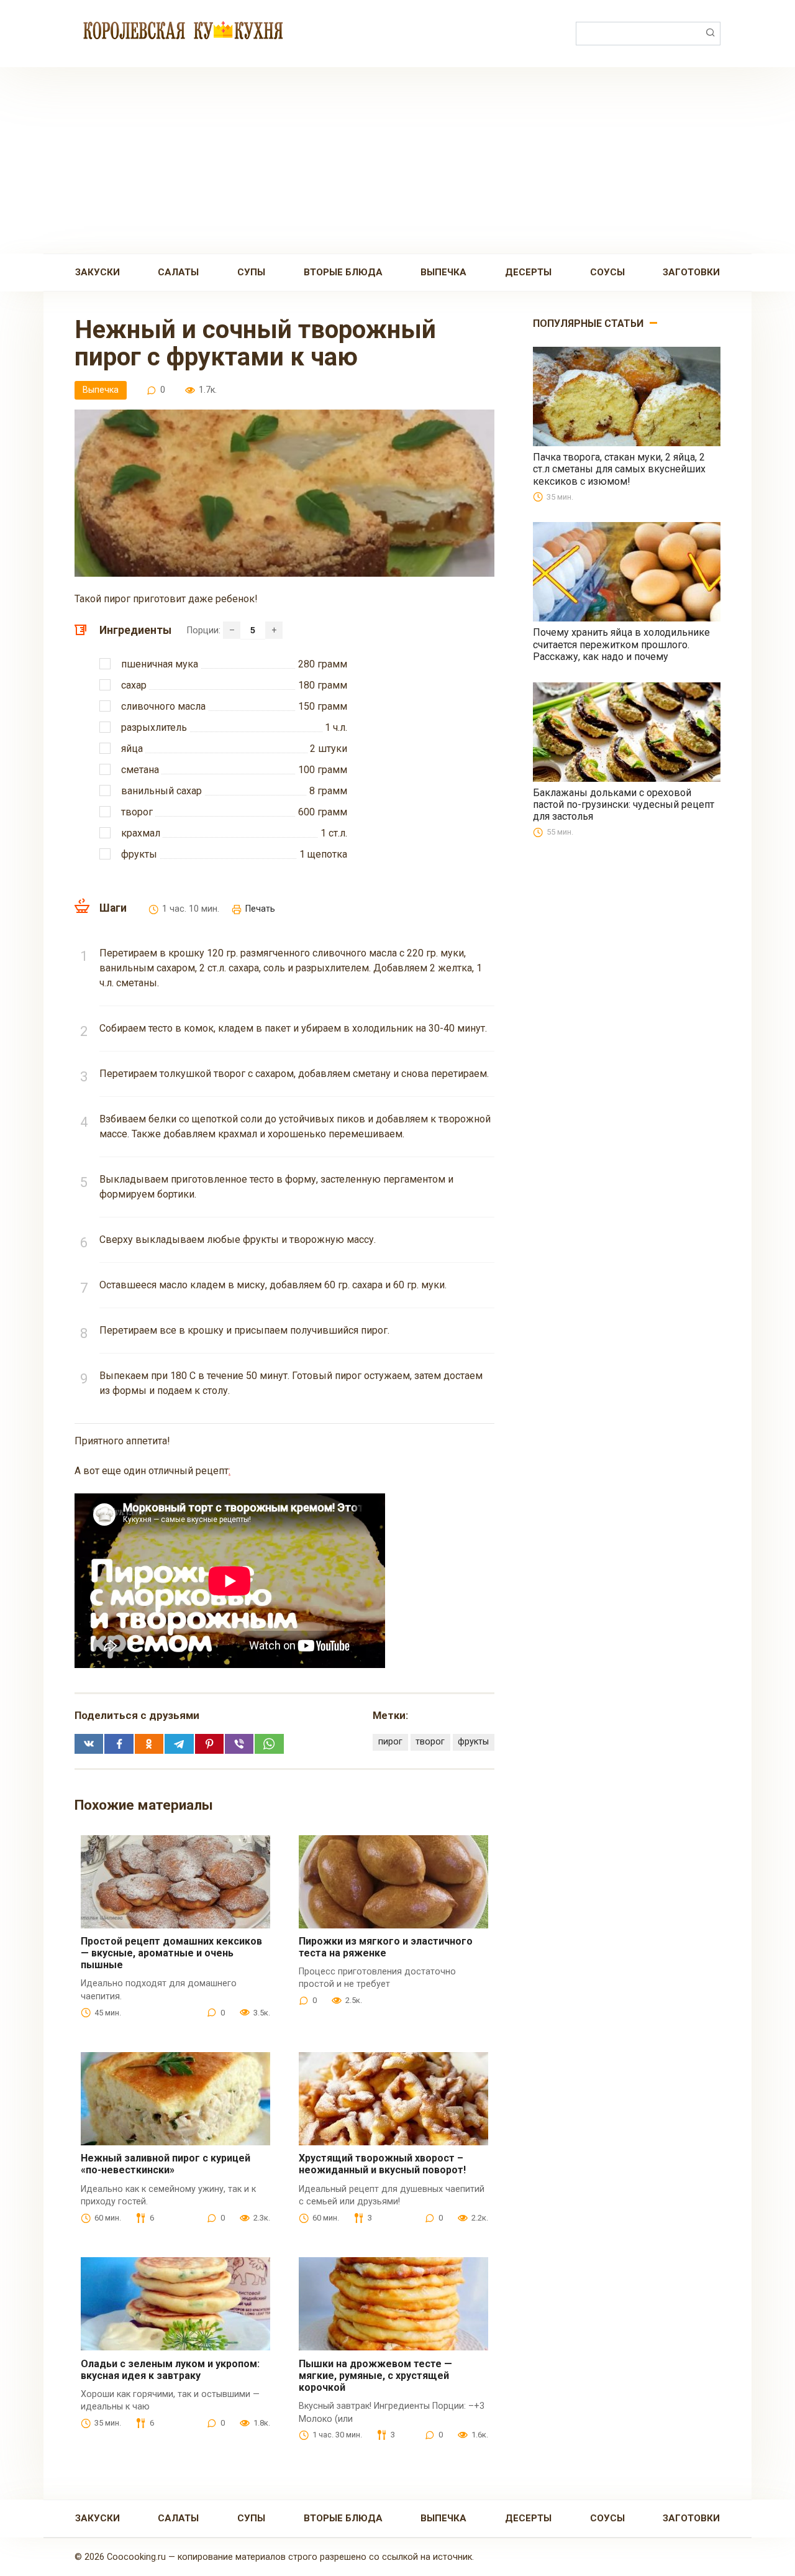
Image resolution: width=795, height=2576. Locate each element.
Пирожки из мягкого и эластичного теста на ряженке (386, 1947)
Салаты (178, 272)
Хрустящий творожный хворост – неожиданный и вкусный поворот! (382, 2164)
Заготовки (691, 272)
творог (430, 1742)
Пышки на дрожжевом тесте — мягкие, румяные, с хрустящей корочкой (375, 2376)
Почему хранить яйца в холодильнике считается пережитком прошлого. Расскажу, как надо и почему (621, 644)
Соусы (607, 272)
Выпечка (443, 272)
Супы (251, 272)
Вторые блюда (343, 272)
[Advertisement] (397, 160)
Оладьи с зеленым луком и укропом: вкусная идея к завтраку (170, 2370)
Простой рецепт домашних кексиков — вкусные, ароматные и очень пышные (171, 1953)
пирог (390, 1742)
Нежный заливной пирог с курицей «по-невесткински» (166, 2164)
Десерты (528, 272)
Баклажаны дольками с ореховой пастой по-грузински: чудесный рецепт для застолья (624, 804)
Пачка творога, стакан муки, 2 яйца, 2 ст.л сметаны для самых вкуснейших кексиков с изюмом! (619, 469)
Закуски (98, 272)
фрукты (473, 1742)
